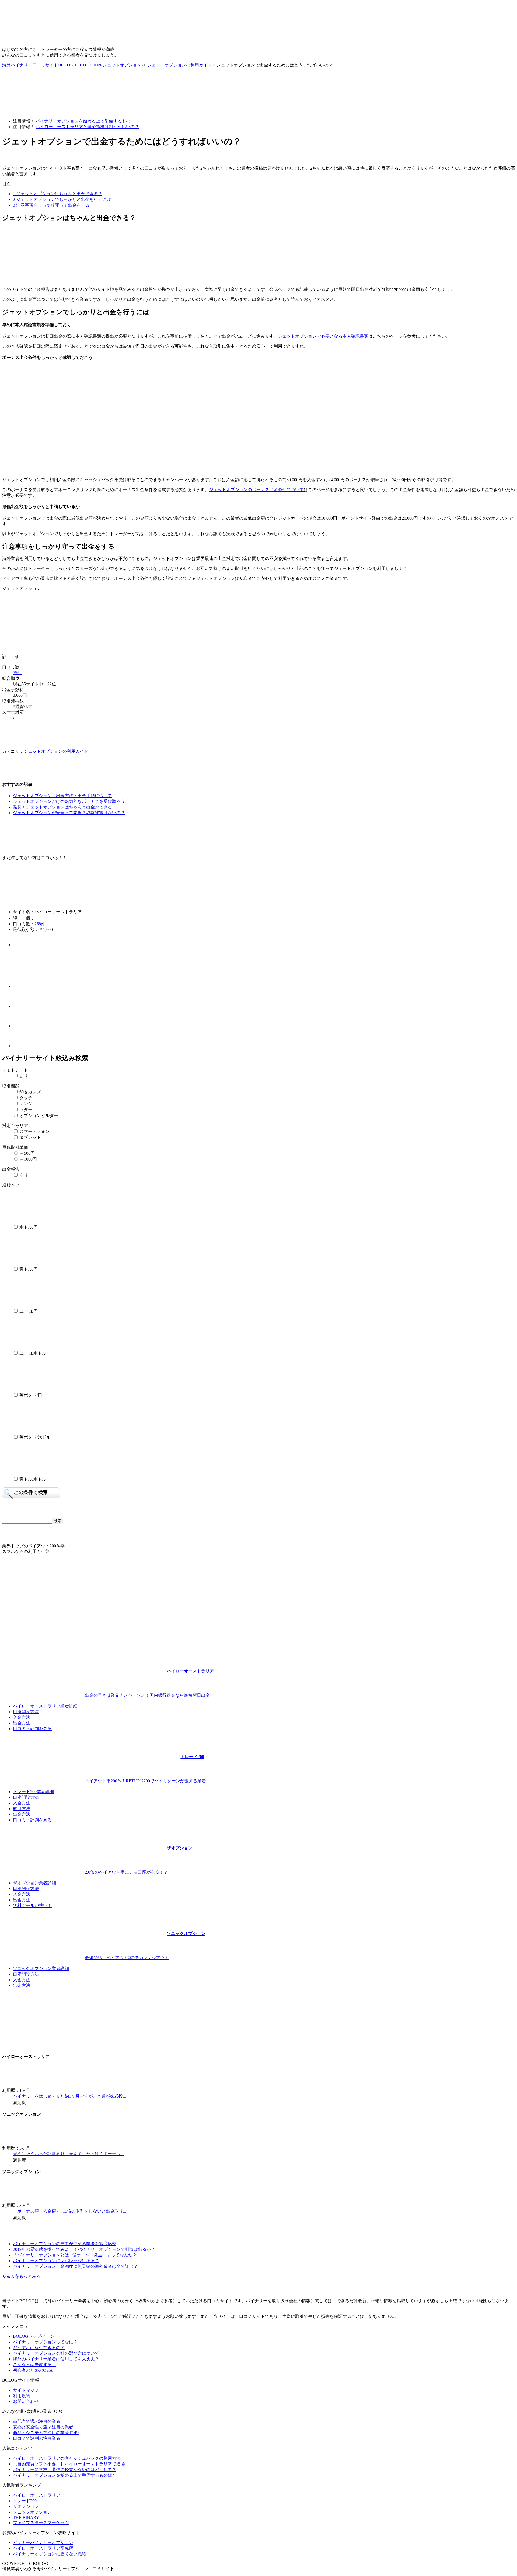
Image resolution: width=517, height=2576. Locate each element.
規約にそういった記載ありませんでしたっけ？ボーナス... (68, 2154)
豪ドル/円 (34, 1269)
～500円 (27, 1153)
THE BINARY (26, 2517)
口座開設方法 (26, 1712)
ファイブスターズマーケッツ (41, 2523)
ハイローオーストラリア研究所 (43, 2548)
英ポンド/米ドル (34, 1437)
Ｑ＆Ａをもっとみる (21, 2276)
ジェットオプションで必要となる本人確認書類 (323, 336)
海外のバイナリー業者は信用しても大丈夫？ (56, 2359)
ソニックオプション (32, 2512)
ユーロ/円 (34, 1311)
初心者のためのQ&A (33, 2370)
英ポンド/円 (34, 1395)
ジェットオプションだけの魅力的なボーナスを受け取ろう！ (71, 801)
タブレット (30, 1137)
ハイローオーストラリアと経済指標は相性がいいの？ (87, 127)
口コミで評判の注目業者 (37, 2438)
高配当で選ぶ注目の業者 (37, 2421)
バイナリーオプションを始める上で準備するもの (83, 121)
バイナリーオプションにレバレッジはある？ (56, 2261)
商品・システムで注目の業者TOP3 (46, 2433)
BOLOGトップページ (34, 2336)
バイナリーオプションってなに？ (45, 2342)
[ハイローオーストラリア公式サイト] (37, 1598)
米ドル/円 (34, 1227)
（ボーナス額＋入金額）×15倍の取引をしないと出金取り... (70, 2211)
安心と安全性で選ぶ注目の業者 (43, 2427)
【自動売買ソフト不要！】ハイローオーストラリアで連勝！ (71, 2464)
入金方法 (22, 1717)
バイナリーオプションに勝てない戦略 (50, 2554)
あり (23, 1076)
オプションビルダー (38, 1116)
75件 (17, 673)
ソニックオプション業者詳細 (41, 1968)
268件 (40, 924)
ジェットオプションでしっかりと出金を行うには (62, 199)
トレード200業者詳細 (33, 1792)
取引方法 (22, 1809)
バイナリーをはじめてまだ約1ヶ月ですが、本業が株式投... (69, 2096)
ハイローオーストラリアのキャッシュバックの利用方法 (67, 2458)
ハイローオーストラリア (37, 2495)
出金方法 (22, 1723)
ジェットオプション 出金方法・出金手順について (62, 796)
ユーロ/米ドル (34, 1353)
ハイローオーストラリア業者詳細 (45, 1706)
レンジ (25, 1104)
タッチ (25, 1098)
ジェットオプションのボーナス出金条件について (256, 490)
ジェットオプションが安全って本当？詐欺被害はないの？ (69, 813)
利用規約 (22, 2396)
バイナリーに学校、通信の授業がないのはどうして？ (65, 2470)
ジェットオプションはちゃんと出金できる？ (58, 194)
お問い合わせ (26, 2401)
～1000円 (28, 1159)
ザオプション (26, 2506)
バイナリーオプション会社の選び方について (56, 2353)
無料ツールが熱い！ (32, 1905)
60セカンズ (30, 1092)
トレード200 (25, 2501)
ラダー (25, 1110)
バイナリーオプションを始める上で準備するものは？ (65, 2475)
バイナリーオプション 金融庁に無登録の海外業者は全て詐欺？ (75, 2266)
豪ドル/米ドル (34, 1479)
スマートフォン (34, 1131)
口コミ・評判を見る (32, 1729)
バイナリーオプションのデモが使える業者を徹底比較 (65, 2244)
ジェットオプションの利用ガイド (56, 751)
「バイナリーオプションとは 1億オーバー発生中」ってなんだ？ (75, 2255)
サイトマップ (26, 2390)
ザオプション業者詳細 (34, 1883)
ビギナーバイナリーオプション (43, 2542)
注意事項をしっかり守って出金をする (51, 205)
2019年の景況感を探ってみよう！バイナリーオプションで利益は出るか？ (84, 2249)
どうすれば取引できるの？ (39, 2348)
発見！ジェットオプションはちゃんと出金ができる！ (65, 807)
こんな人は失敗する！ (34, 2365)
